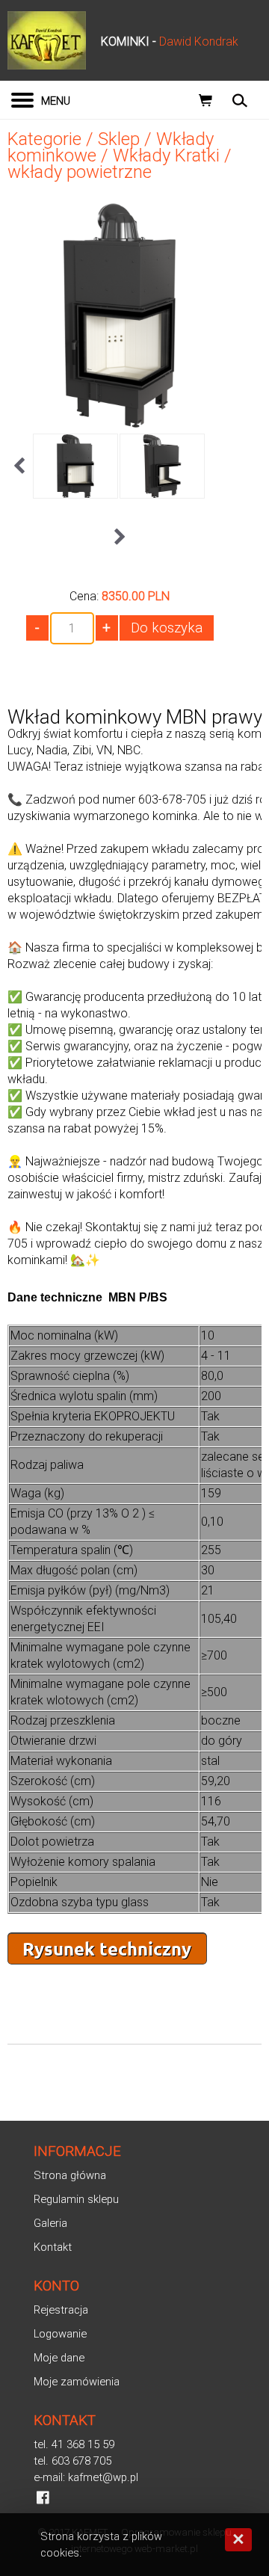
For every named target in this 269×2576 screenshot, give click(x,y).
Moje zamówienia (77, 2382)
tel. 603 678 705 (72, 2461)
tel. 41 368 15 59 (74, 2444)
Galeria (50, 2223)
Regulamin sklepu (76, 2199)
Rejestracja (61, 2310)
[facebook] (43, 2498)
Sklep (119, 139)
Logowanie (60, 2334)
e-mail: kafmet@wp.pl (86, 2477)
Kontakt (53, 2247)
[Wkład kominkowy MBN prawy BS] (120, 422)
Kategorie (44, 139)
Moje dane (59, 2358)
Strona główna (70, 2175)
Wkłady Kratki (166, 155)
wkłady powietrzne (80, 172)
